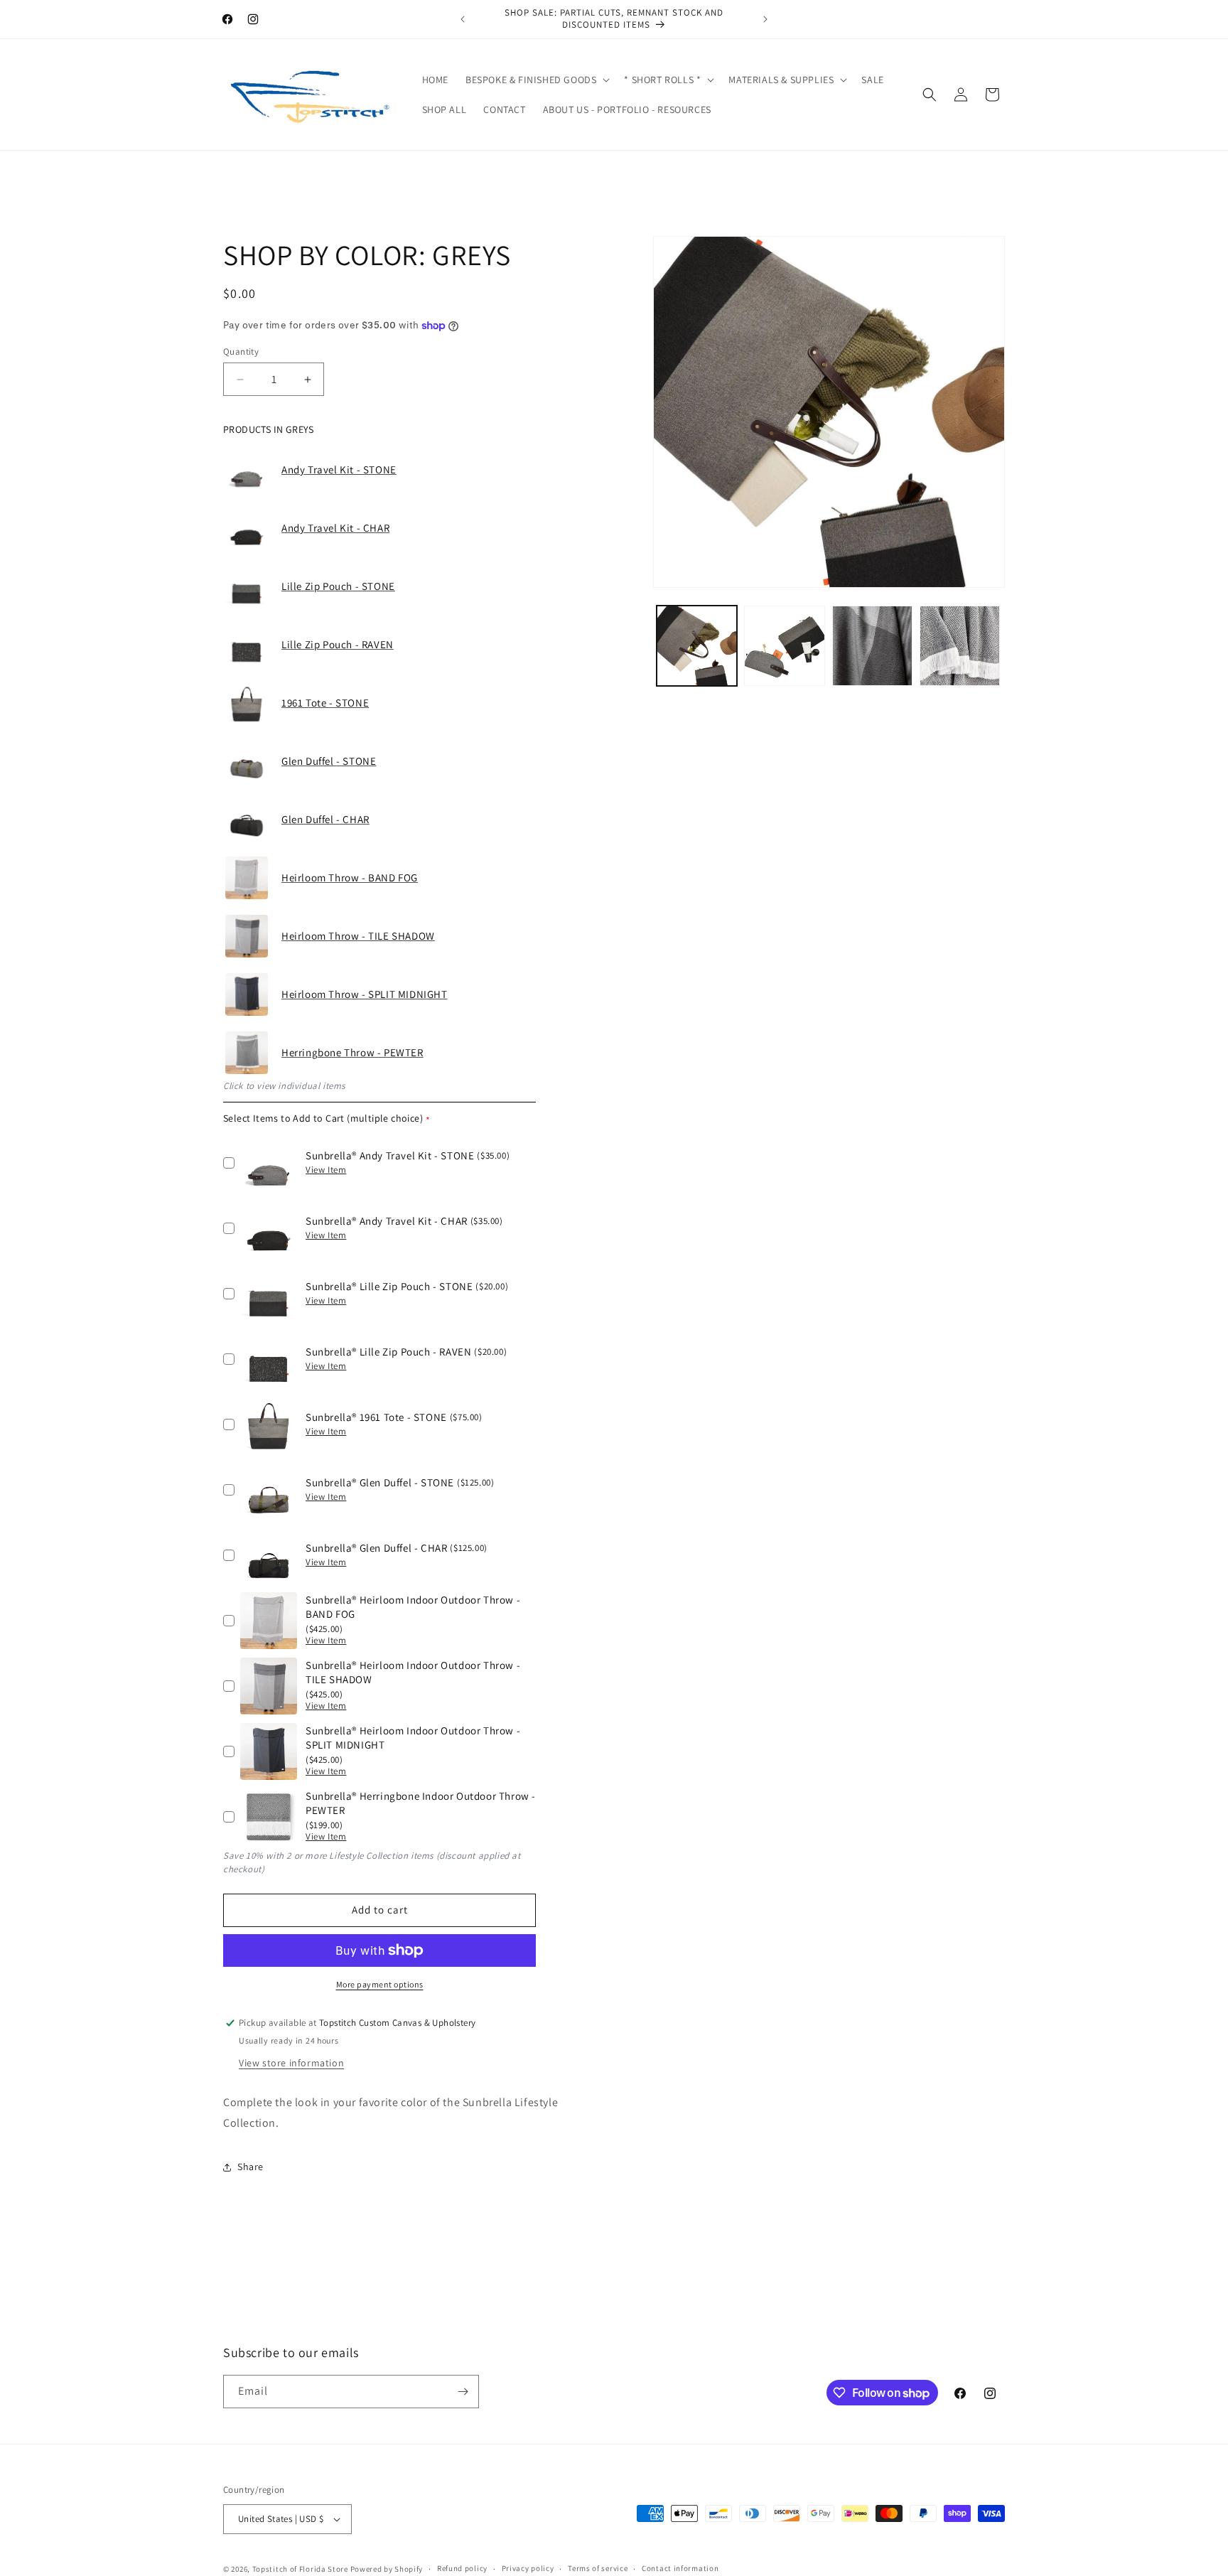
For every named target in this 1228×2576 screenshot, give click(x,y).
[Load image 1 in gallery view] (697, 646)
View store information (291, 2063)
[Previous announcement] (463, 19)
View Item (326, 1170)
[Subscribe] (463, 2392)
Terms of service (598, 2568)
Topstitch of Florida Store (300, 2569)
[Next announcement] (765, 19)
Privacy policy (528, 2568)
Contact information (680, 2568)
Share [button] (251, 2167)
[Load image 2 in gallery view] (784, 646)
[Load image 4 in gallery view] (960, 646)
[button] (536, 80)
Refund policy (462, 2568)
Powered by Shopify (387, 2569)
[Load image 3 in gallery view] (872, 646)
